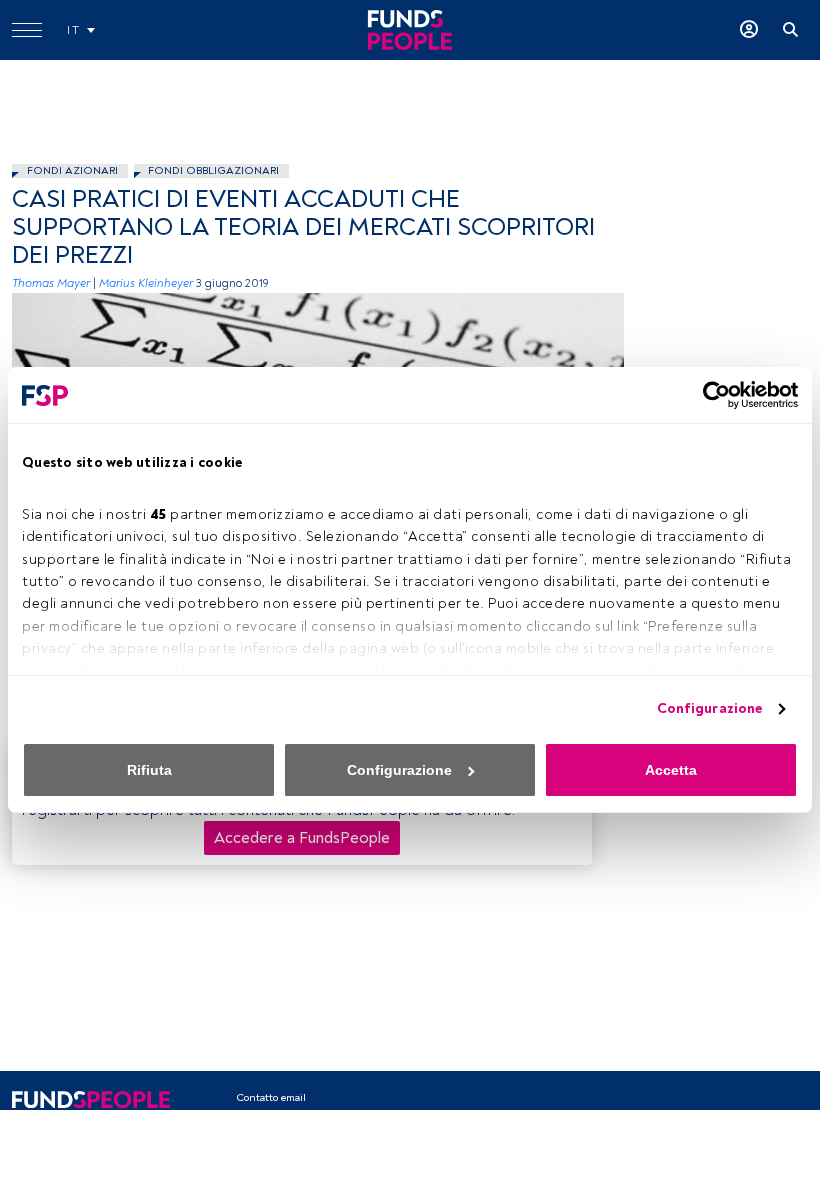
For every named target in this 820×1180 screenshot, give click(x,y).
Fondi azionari (72, 170)
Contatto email (271, 1097)
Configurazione (709, 708)
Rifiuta (149, 770)
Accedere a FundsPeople (302, 838)
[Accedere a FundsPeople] (749, 30)
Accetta (671, 770)
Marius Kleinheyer (146, 283)
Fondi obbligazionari (213, 170)
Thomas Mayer (51, 283)
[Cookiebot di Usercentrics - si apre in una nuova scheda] (710, 395)
